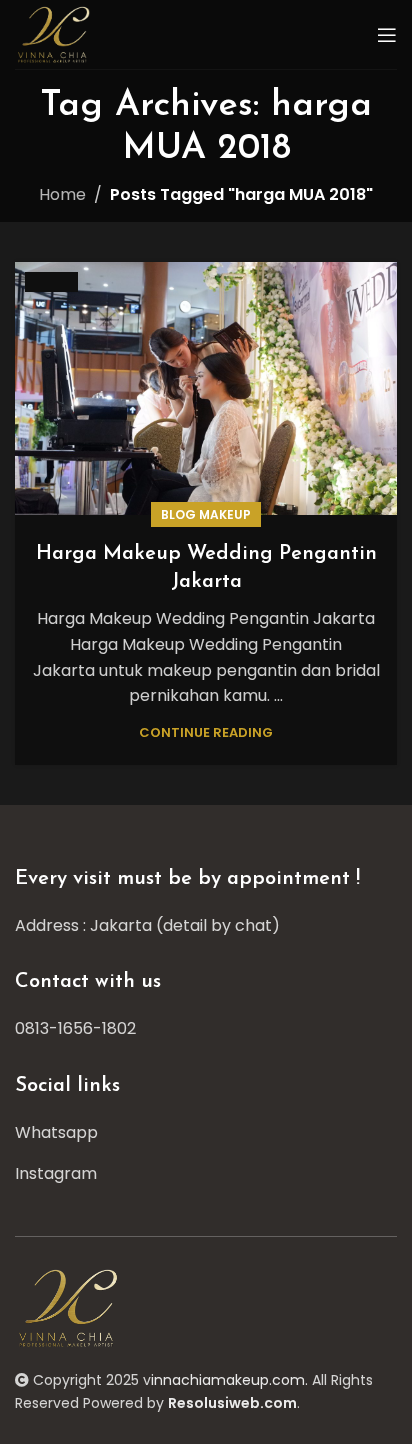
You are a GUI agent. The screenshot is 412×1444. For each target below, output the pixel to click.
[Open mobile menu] (387, 35)
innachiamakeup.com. (229, 1380)
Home (62, 194)
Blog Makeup (206, 514)
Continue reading (206, 732)
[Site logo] (55, 33)
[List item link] (206, 1029)
